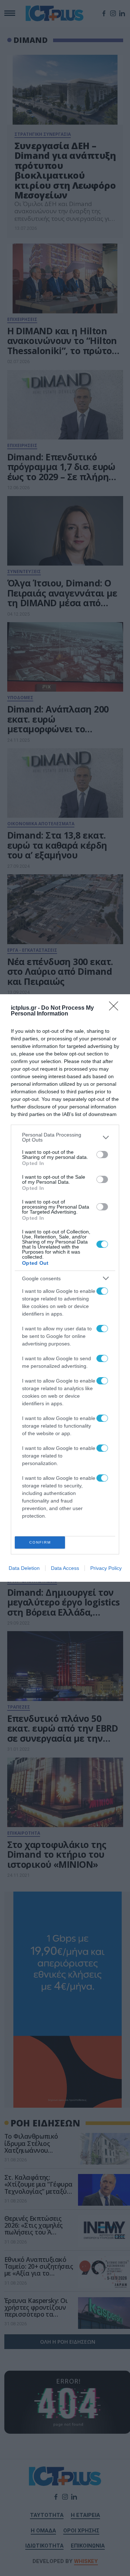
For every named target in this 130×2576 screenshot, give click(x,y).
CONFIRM (40, 1542)
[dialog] (65, 1288)
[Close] (116, 1008)
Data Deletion (24, 1568)
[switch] (102, 1155)
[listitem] (65, 1137)
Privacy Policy (106, 1568)
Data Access (65, 1568)
